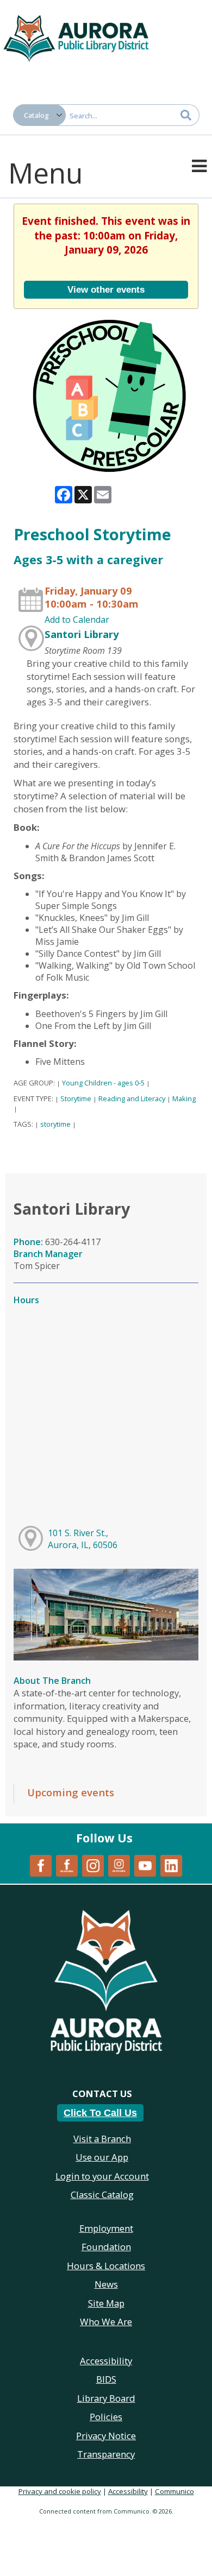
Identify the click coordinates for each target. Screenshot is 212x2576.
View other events (106, 289)
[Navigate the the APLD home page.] (76, 37)
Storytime (76, 1098)
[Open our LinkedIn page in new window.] (171, 1865)
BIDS (106, 2379)
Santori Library (82, 634)
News (106, 2284)
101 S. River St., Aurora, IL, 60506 (83, 1539)
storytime (55, 1124)
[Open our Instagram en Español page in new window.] (119, 1865)
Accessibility (128, 2491)
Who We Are (106, 2322)
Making (184, 1098)
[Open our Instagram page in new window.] (93, 1865)
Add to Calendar (77, 620)
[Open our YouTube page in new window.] (145, 1865)
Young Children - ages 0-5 (103, 1083)
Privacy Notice (106, 2436)
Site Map (106, 2303)
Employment (106, 2228)
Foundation (106, 2247)
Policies (106, 2417)
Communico (174, 2491)
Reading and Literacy (132, 1098)
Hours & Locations (106, 2266)
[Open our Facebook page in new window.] (41, 1865)
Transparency (106, 2454)
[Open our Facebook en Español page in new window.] (67, 1865)
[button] (199, 165)
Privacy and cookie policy (60, 2491)
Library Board (106, 2398)
